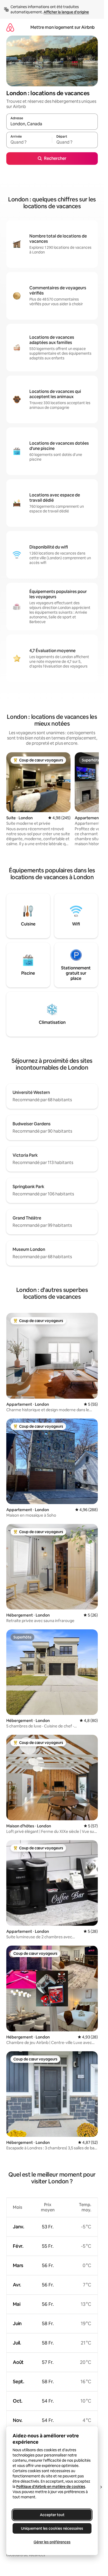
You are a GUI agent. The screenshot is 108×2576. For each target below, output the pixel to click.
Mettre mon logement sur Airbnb (63, 27)
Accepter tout (52, 2515)
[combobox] (52, 124)
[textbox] (29, 142)
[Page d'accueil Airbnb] (10, 27)
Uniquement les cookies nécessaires (52, 2528)
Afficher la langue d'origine (66, 12)
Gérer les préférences (52, 2542)
